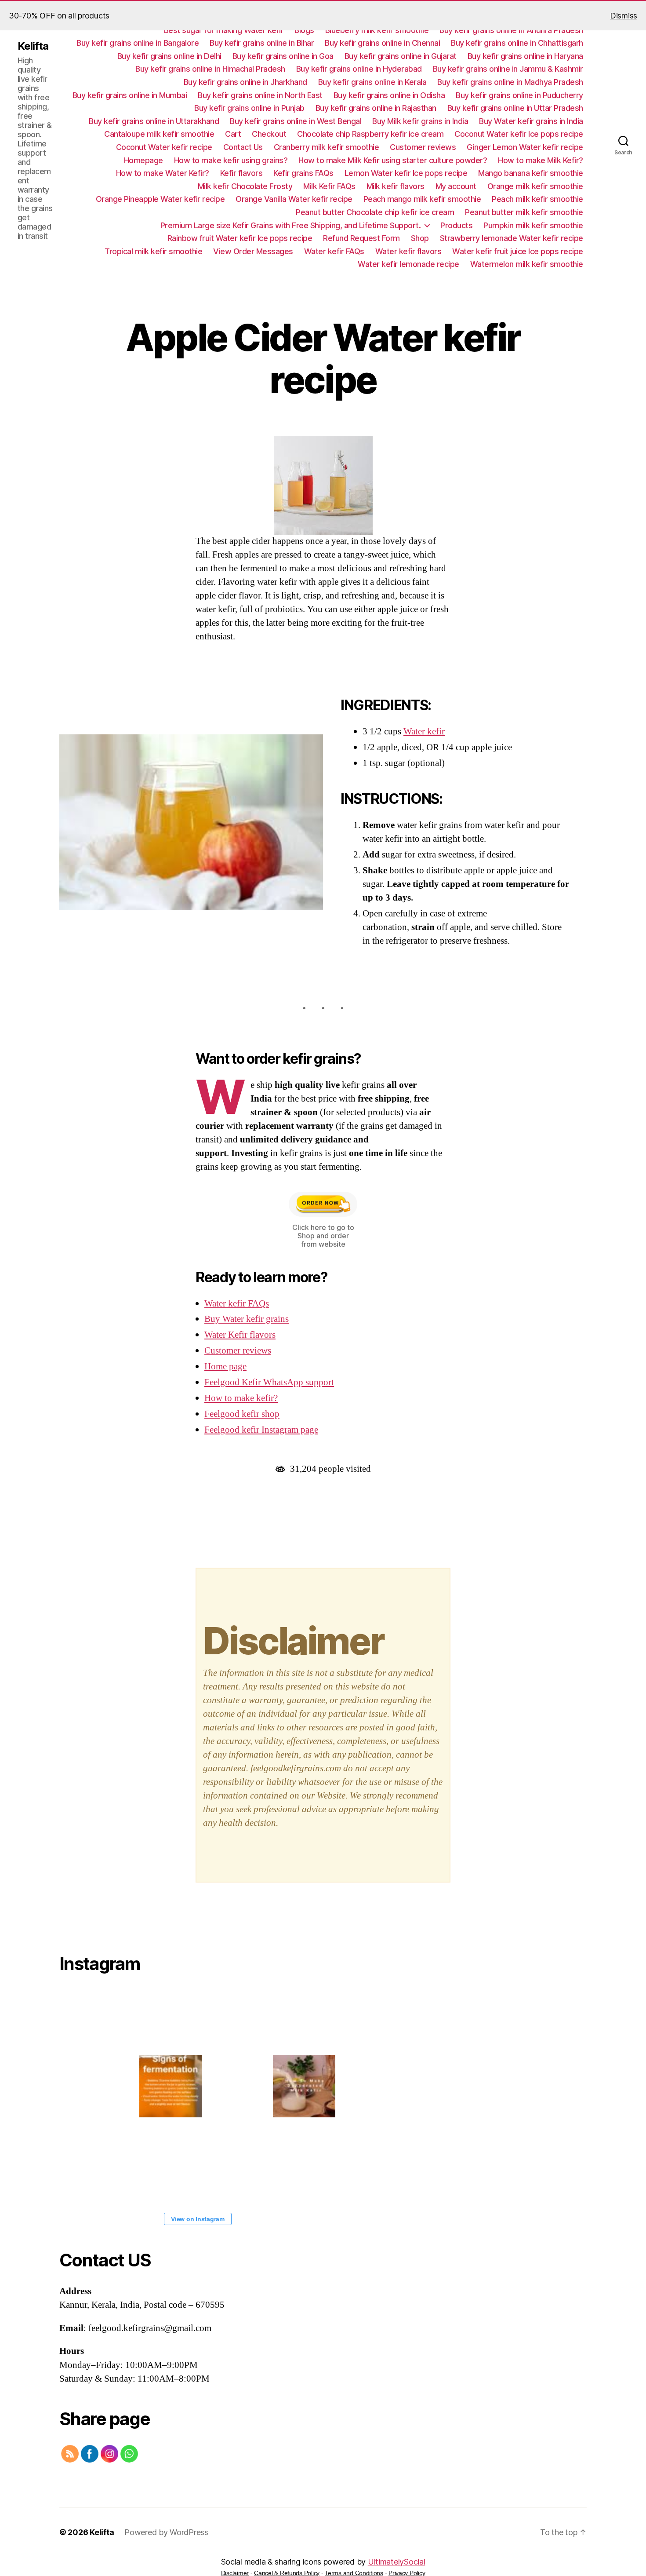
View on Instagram (198, 2219)
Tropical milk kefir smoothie (153, 251)
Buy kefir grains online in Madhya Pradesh (510, 82)
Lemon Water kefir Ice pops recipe (406, 173)
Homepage (143, 160)
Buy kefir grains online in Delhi (169, 56)
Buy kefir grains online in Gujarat (401, 56)
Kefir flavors (241, 173)
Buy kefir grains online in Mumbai (130, 95)
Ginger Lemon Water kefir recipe (525, 147)
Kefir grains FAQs (303, 173)
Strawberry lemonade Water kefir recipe (512, 238)
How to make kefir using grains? (231, 160)
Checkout (269, 134)
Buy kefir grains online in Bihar (262, 43)
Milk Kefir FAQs (329, 186)
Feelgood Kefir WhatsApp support (269, 1382)
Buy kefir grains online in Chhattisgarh (517, 43)
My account (456, 186)
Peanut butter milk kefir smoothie (524, 212)
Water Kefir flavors (240, 1335)
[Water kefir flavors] (323, 485)
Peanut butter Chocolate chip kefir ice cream (375, 212)
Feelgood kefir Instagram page (261, 1430)
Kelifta (33, 46)
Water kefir (424, 732)
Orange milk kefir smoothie (535, 186)
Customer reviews (423, 147)
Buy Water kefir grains (247, 1319)
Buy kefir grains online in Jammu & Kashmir (508, 69)
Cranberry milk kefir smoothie (327, 147)
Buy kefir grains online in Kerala (372, 82)
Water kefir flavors (408, 251)
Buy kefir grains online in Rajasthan (376, 108)
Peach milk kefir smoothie (537, 199)
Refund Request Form (361, 238)
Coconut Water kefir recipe (164, 147)
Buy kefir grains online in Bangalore (138, 43)
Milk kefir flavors (396, 186)
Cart (233, 134)
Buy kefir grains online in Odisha (389, 95)
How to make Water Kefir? (163, 173)
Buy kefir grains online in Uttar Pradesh (515, 108)
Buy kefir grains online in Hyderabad (359, 69)
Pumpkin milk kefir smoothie (533, 225)
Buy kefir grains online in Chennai (382, 43)
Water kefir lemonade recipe (408, 264)
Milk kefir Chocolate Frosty (245, 186)
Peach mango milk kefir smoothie (422, 199)
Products (456, 225)
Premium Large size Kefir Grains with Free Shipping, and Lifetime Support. (291, 225)
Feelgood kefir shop (242, 1414)
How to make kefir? (241, 1398)
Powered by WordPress (166, 2532)
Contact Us (243, 147)
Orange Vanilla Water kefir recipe (294, 199)
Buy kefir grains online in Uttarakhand (154, 121)
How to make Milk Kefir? (541, 160)
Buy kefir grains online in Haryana (525, 56)
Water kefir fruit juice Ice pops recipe (518, 251)
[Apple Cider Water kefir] (191, 822)
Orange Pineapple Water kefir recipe (160, 199)
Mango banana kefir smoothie (531, 173)
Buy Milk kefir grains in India (420, 121)
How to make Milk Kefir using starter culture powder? (393, 160)
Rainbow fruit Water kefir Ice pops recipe (240, 238)
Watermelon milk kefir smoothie (527, 264)
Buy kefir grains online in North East (260, 95)
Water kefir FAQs (334, 251)
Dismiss (624, 16)
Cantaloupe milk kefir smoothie (159, 134)
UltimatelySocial (397, 2562)
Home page (225, 1366)
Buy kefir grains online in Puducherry (519, 95)
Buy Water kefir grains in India (531, 121)
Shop (420, 238)
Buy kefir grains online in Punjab (249, 108)
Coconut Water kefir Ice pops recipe (519, 134)
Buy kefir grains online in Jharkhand (245, 82)
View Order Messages (253, 251)
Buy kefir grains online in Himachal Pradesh (210, 69)
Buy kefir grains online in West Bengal (296, 121)
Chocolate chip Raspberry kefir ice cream (370, 134)
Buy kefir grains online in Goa (283, 56)
